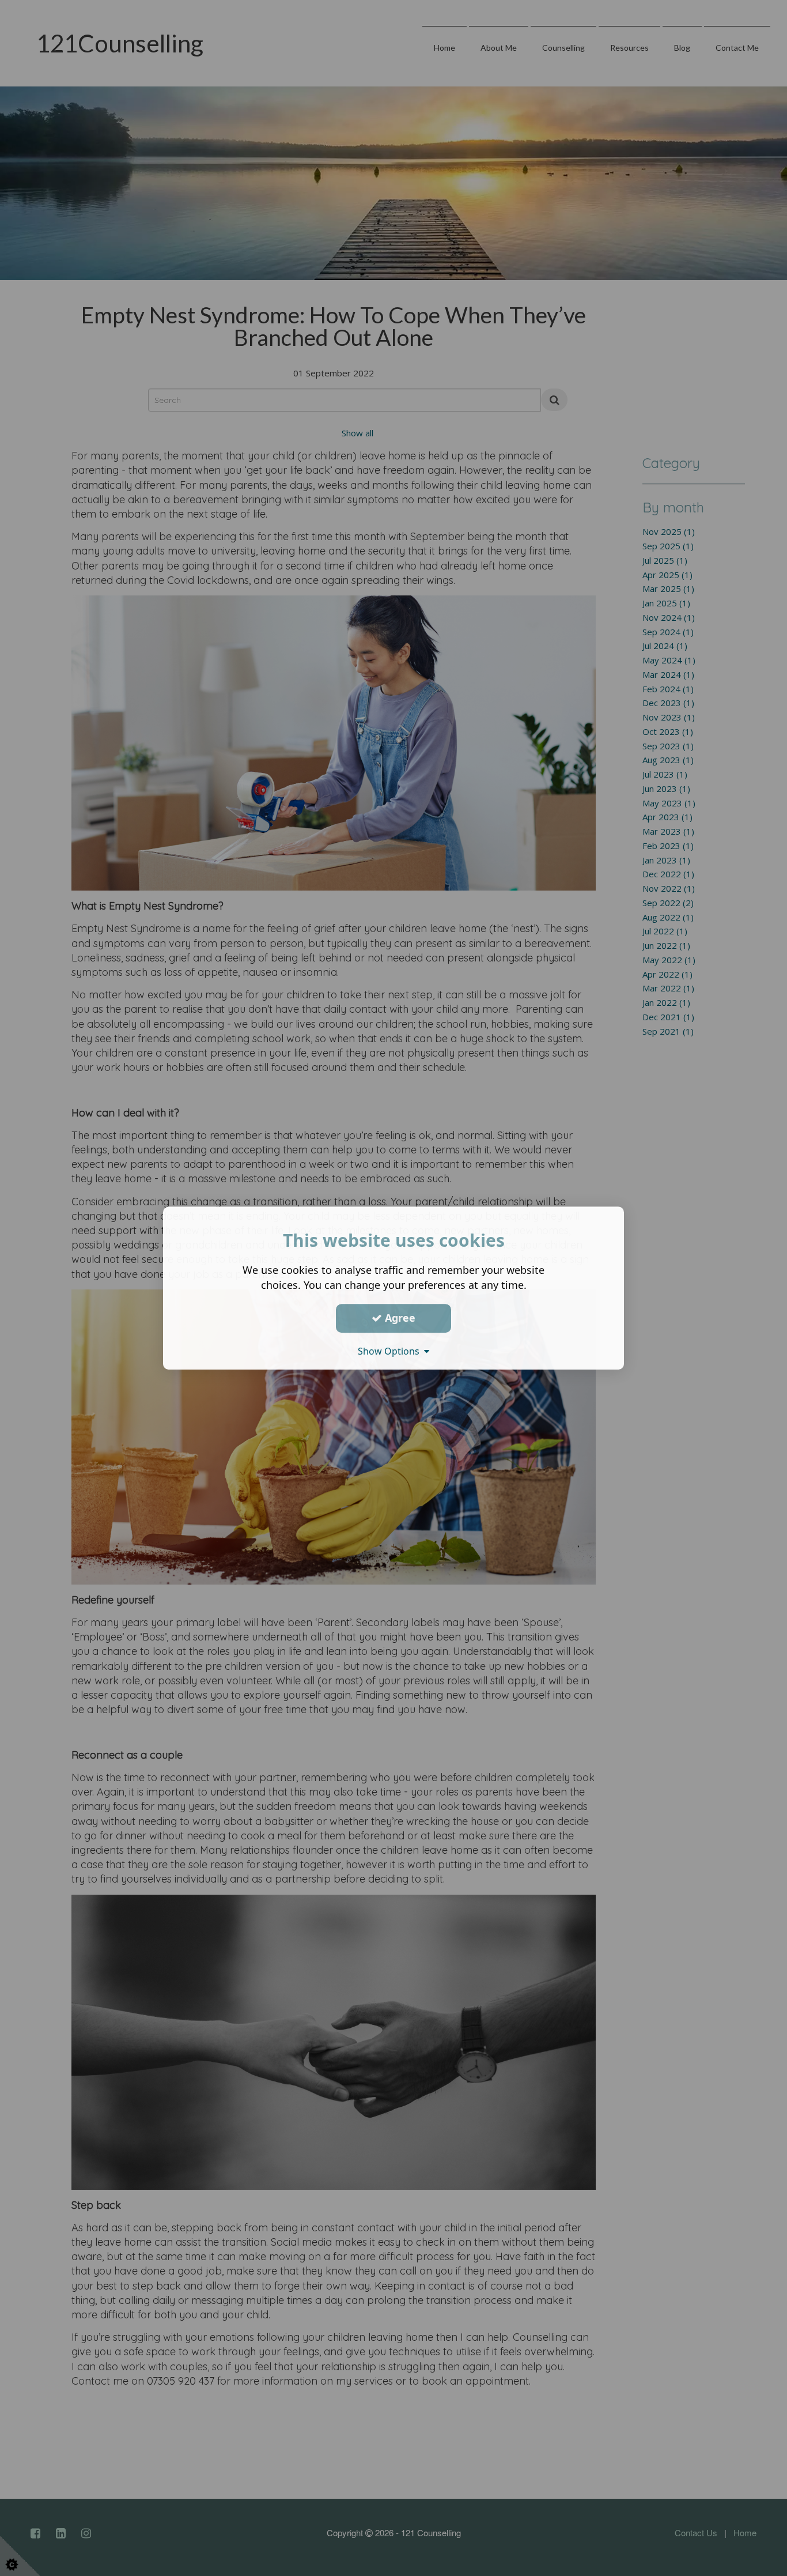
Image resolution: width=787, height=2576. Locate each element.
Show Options (391, 1351)
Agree (399, 1318)
